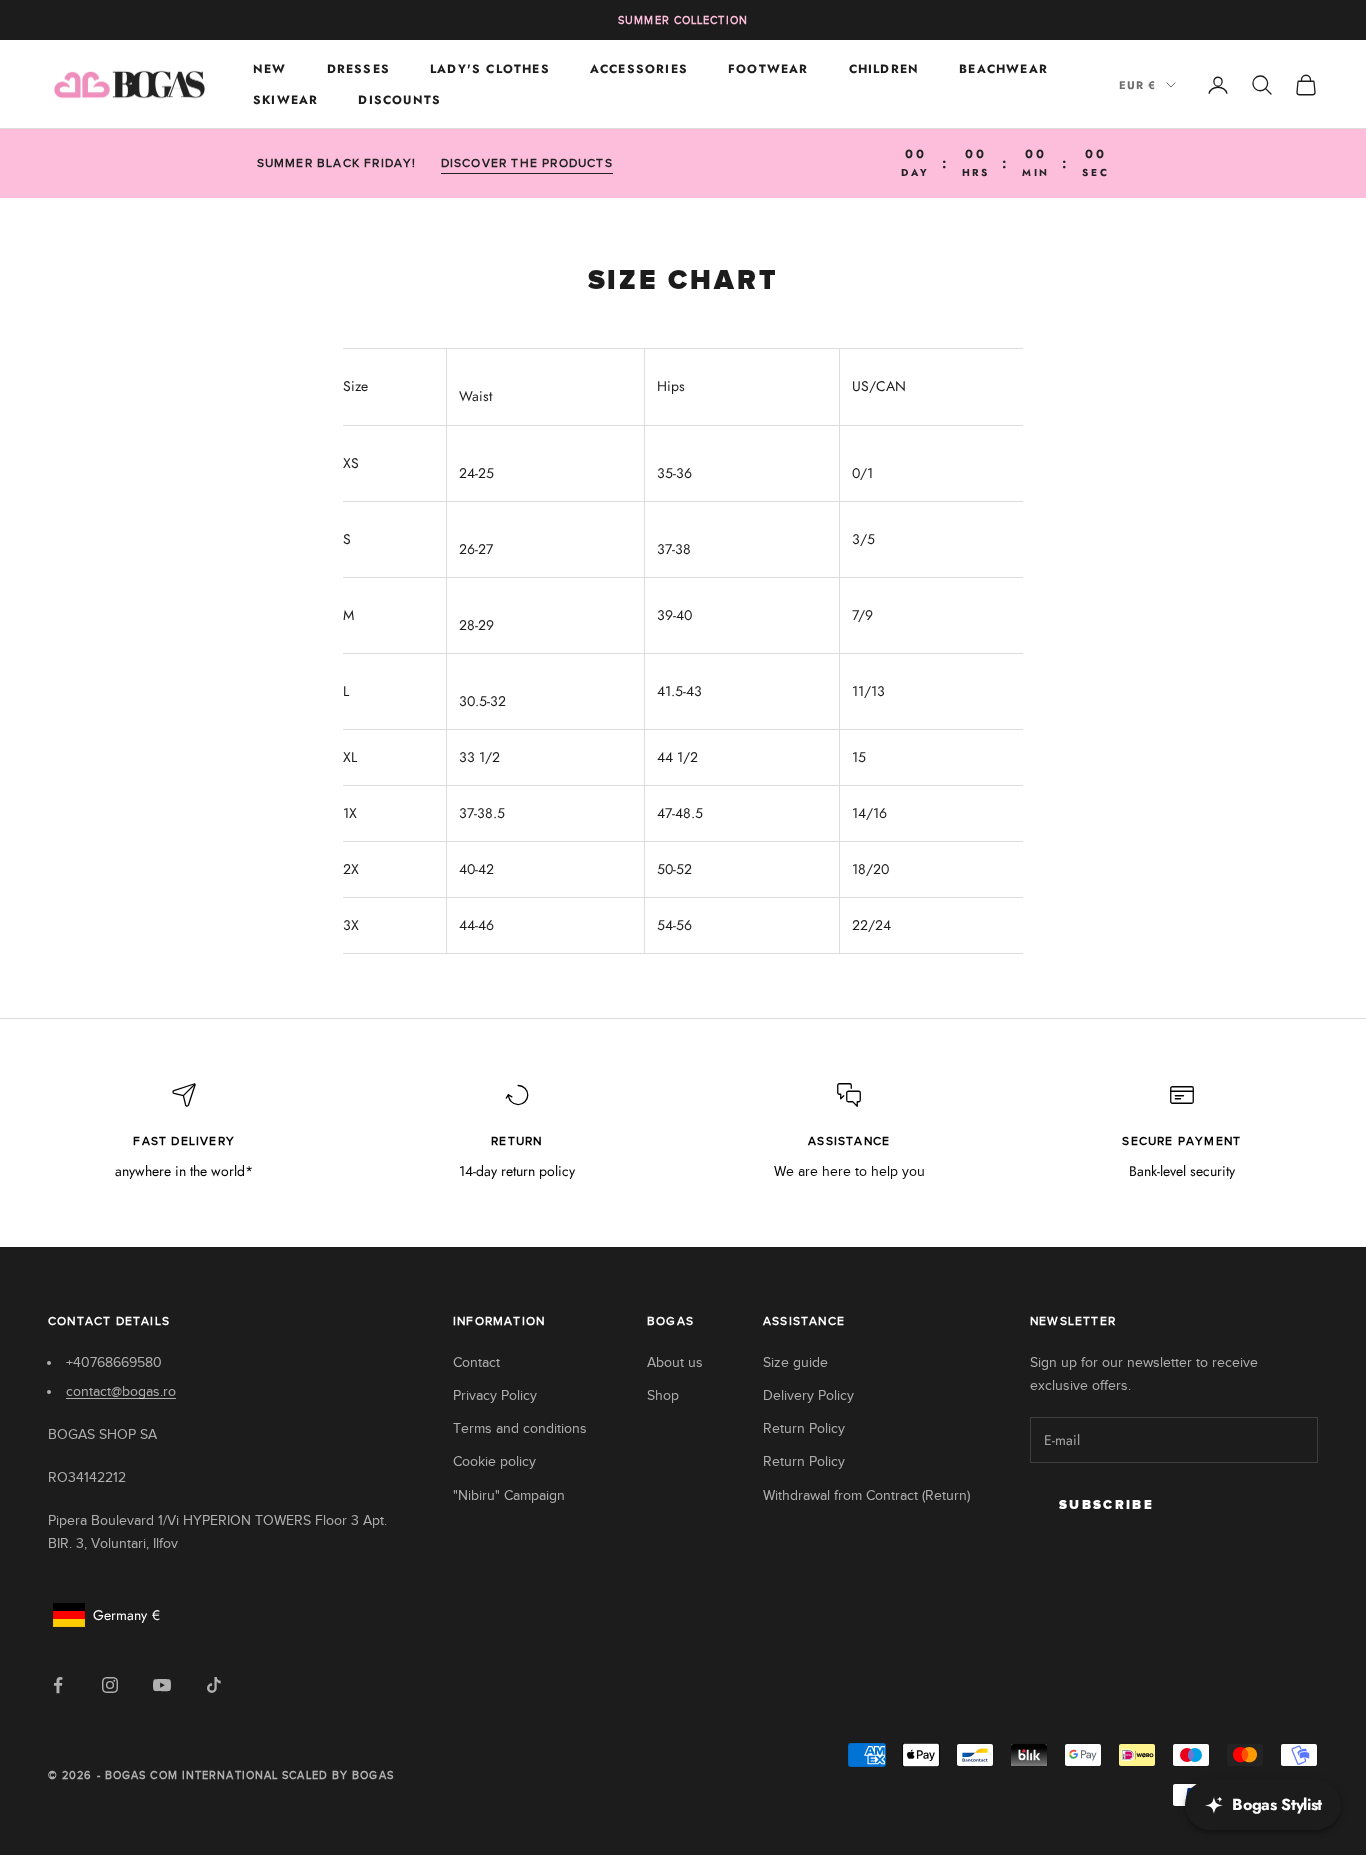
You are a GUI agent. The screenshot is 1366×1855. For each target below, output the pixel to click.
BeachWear (1003, 69)
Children (884, 69)
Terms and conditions (520, 1428)
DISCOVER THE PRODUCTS (527, 163)
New (270, 69)
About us (675, 1362)
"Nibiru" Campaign (509, 1495)
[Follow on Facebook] (58, 1685)
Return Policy (804, 1428)
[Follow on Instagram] (110, 1685)
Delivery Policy (808, 1395)
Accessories (639, 69)
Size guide (795, 1362)
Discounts (399, 100)
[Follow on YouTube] (162, 1685)
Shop (663, 1395)
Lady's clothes (490, 69)
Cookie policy (494, 1461)
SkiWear (285, 100)
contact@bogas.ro (121, 1391)
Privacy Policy (495, 1395)
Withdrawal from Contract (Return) (866, 1495)
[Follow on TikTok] (214, 1685)
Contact (476, 1362)
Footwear (768, 69)
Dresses (358, 69)
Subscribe (1106, 1505)
